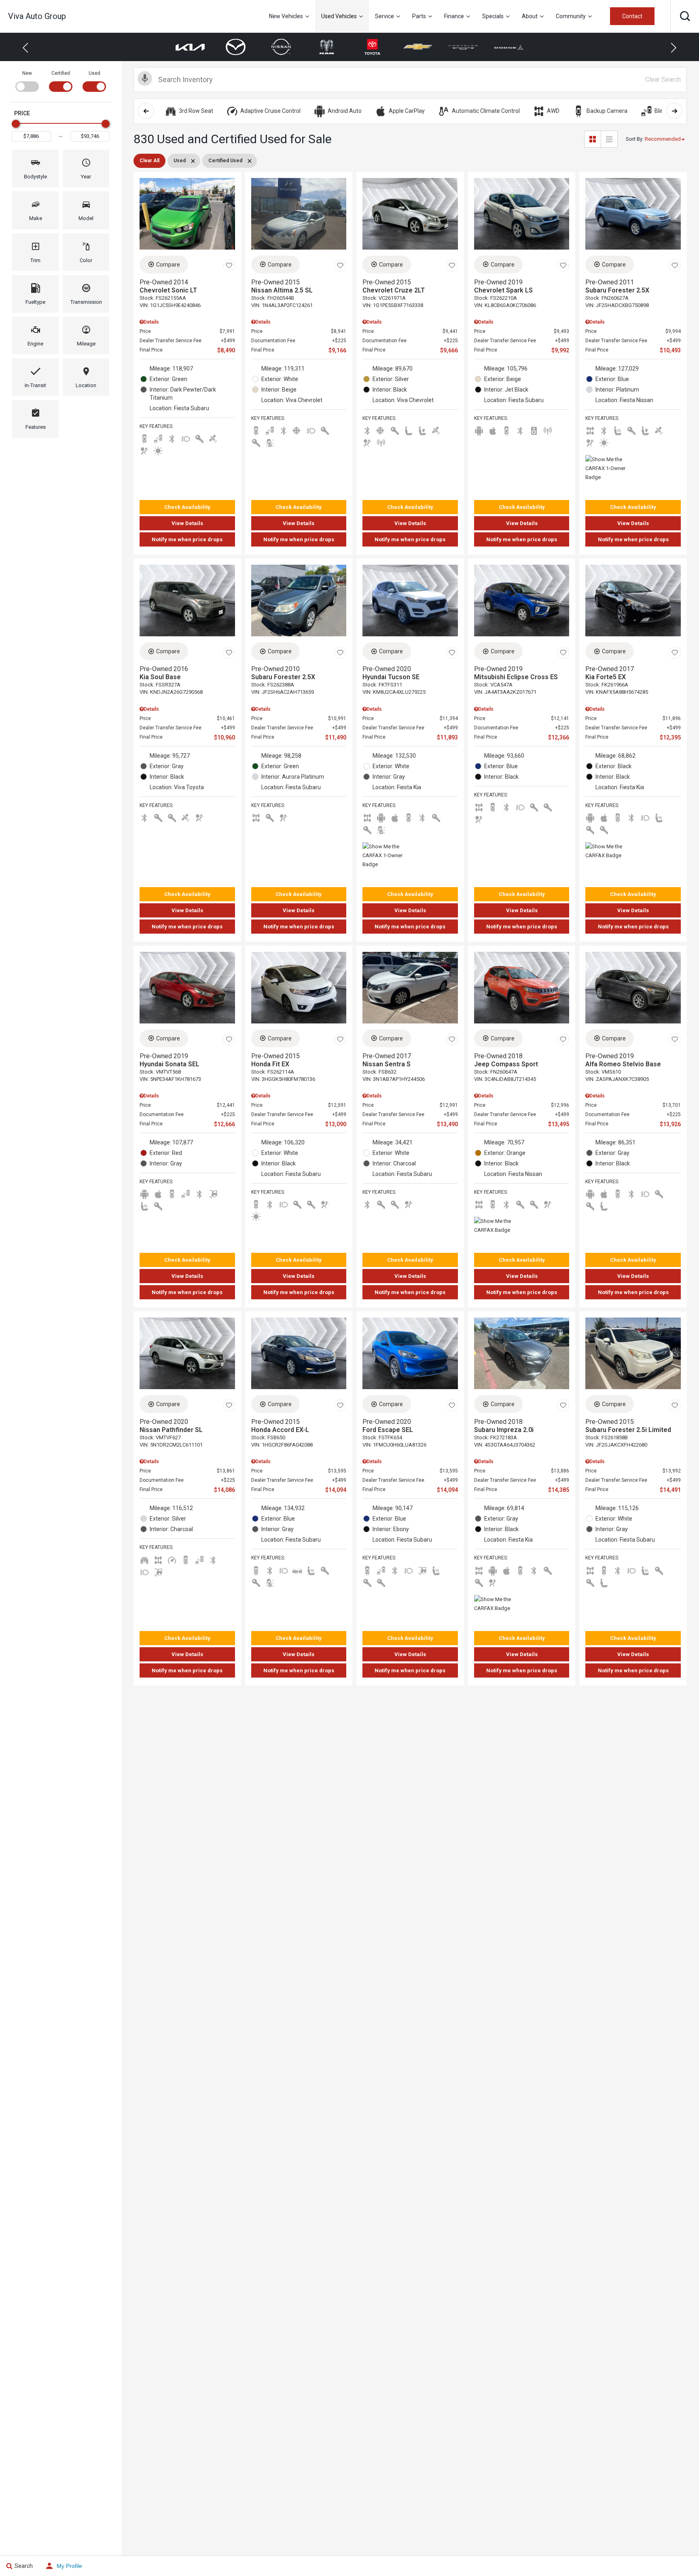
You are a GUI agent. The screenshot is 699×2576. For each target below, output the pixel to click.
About (530, 16)
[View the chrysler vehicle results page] (453, 47)
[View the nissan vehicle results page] (271, 47)
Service (384, 16)
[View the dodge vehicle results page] (499, 47)
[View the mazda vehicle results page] (226, 47)
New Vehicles (286, 16)
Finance (454, 16)
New (27, 73)
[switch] (27, 80)
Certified (61, 73)
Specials (493, 16)
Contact (632, 16)
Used (94, 73)
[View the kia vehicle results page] (180, 47)
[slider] (16, 124)
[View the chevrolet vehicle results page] (408, 47)
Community (571, 16)
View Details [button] (187, 523)
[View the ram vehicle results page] (317, 47)
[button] (685, 16)
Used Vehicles (339, 16)
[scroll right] (674, 111)
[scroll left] (146, 111)
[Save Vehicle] (229, 266)
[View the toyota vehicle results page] (362, 47)
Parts (419, 16)
